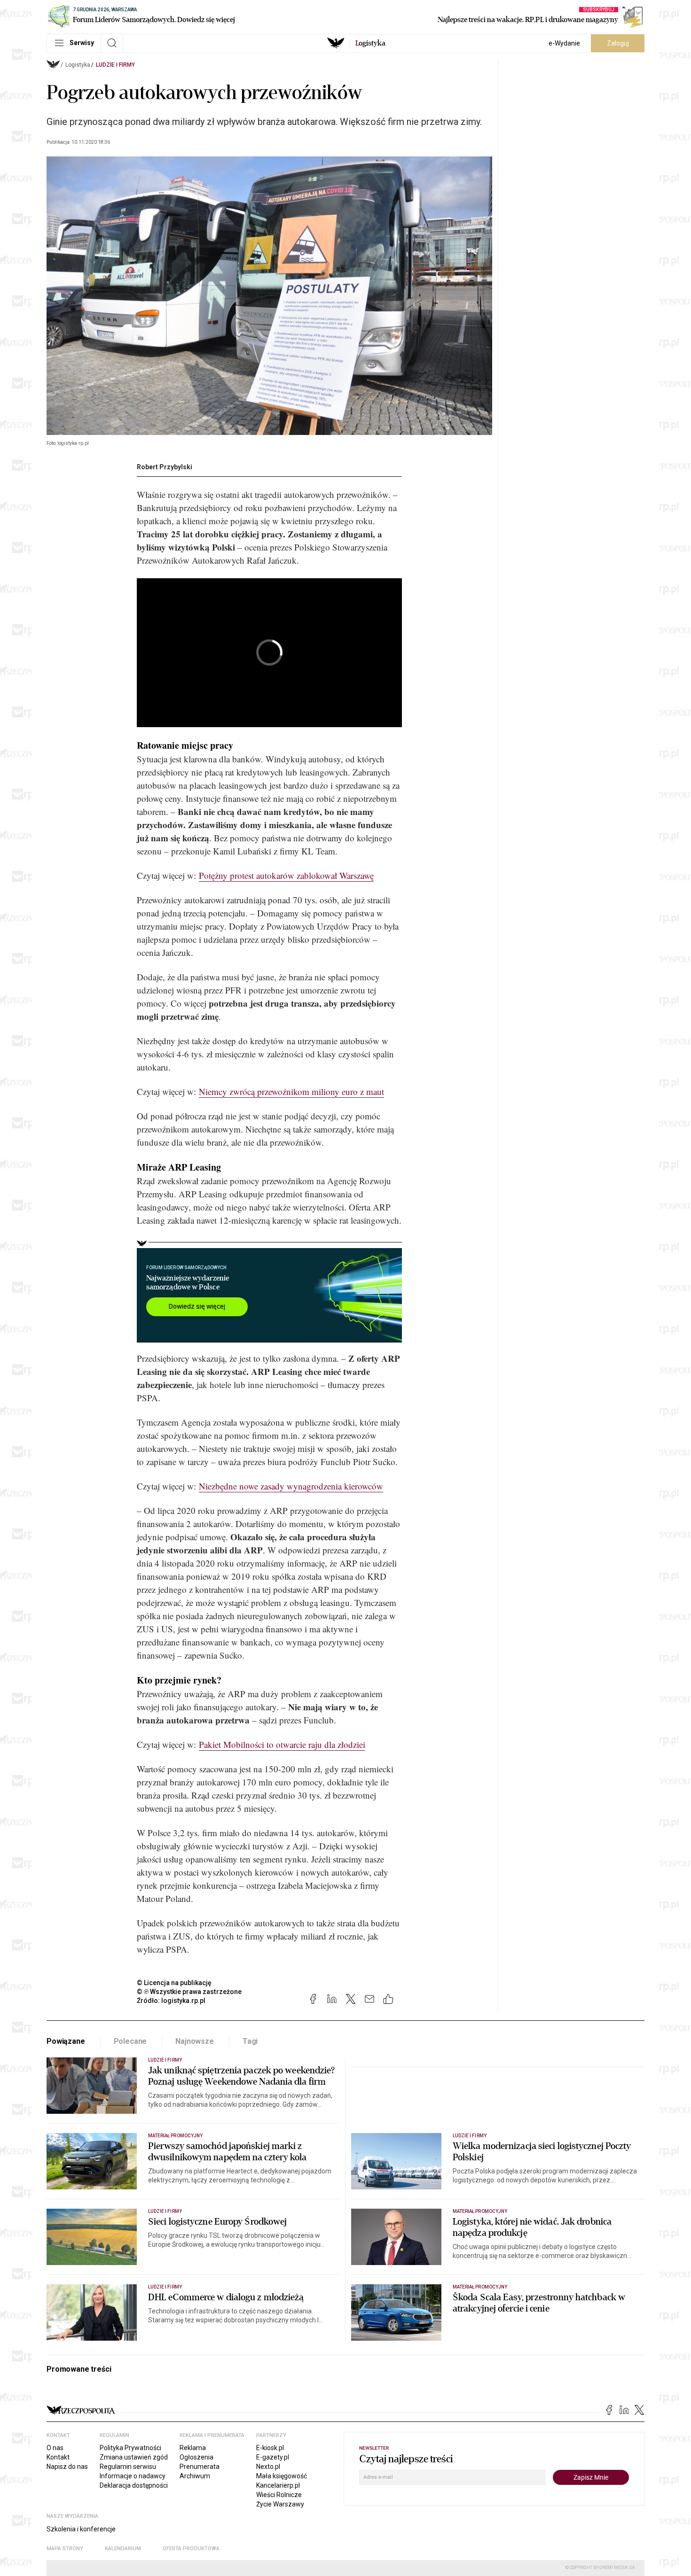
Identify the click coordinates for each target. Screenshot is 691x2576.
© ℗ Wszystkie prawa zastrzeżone (189, 1992)
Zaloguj (618, 43)
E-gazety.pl (273, 2457)
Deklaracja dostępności (134, 2485)
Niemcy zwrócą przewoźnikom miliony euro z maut (291, 1091)
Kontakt (58, 2457)
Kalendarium (123, 2549)
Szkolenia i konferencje (81, 2529)
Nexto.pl (268, 2467)
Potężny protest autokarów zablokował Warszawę (286, 875)
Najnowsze (195, 2041)
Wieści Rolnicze (279, 2495)
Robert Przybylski (165, 467)
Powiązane (66, 2041)
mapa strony (65, 2549)
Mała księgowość (282, 2476)
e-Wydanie (564, 43)
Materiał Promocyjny (480, 2211)
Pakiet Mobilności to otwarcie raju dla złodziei (282, 1744)
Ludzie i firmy (115, 65)
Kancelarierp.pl (278, 2485)
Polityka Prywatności (130, 2448)
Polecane (130, 2041)
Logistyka (78, 65)
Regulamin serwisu (128, 2467)
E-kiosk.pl (270, 2448)
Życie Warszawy (280, 2504)
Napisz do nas (67, 2467)
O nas (55, 2448)
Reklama (193, 2448)
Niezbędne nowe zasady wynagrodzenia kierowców (291, 1486)
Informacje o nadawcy (133, 2476)
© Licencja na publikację (174, 1983)
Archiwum (195, 2476)
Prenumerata (200, 2467)
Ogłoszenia (196, 2457)
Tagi (250, 2041)
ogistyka (370, 43)
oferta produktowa (191, 2549)
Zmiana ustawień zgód (134, 2457)
